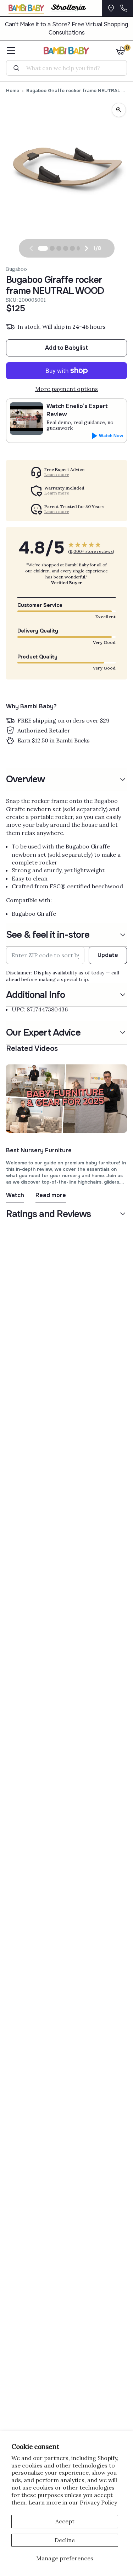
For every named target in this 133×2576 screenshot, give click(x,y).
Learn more (57, 475)
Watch (15, 1195)
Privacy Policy (98, 2502)
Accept (65, 2521)
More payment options (66, 389)
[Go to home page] (66, 51)
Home (13, 91)
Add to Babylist (66, 348)
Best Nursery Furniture (39, 1150)
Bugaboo (16, 269)
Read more (51, 1195)
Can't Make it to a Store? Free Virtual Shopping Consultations (66, 28)
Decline (65, 2540)
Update (108, 955)
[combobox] (69, 68)
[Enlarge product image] (119, 110)
